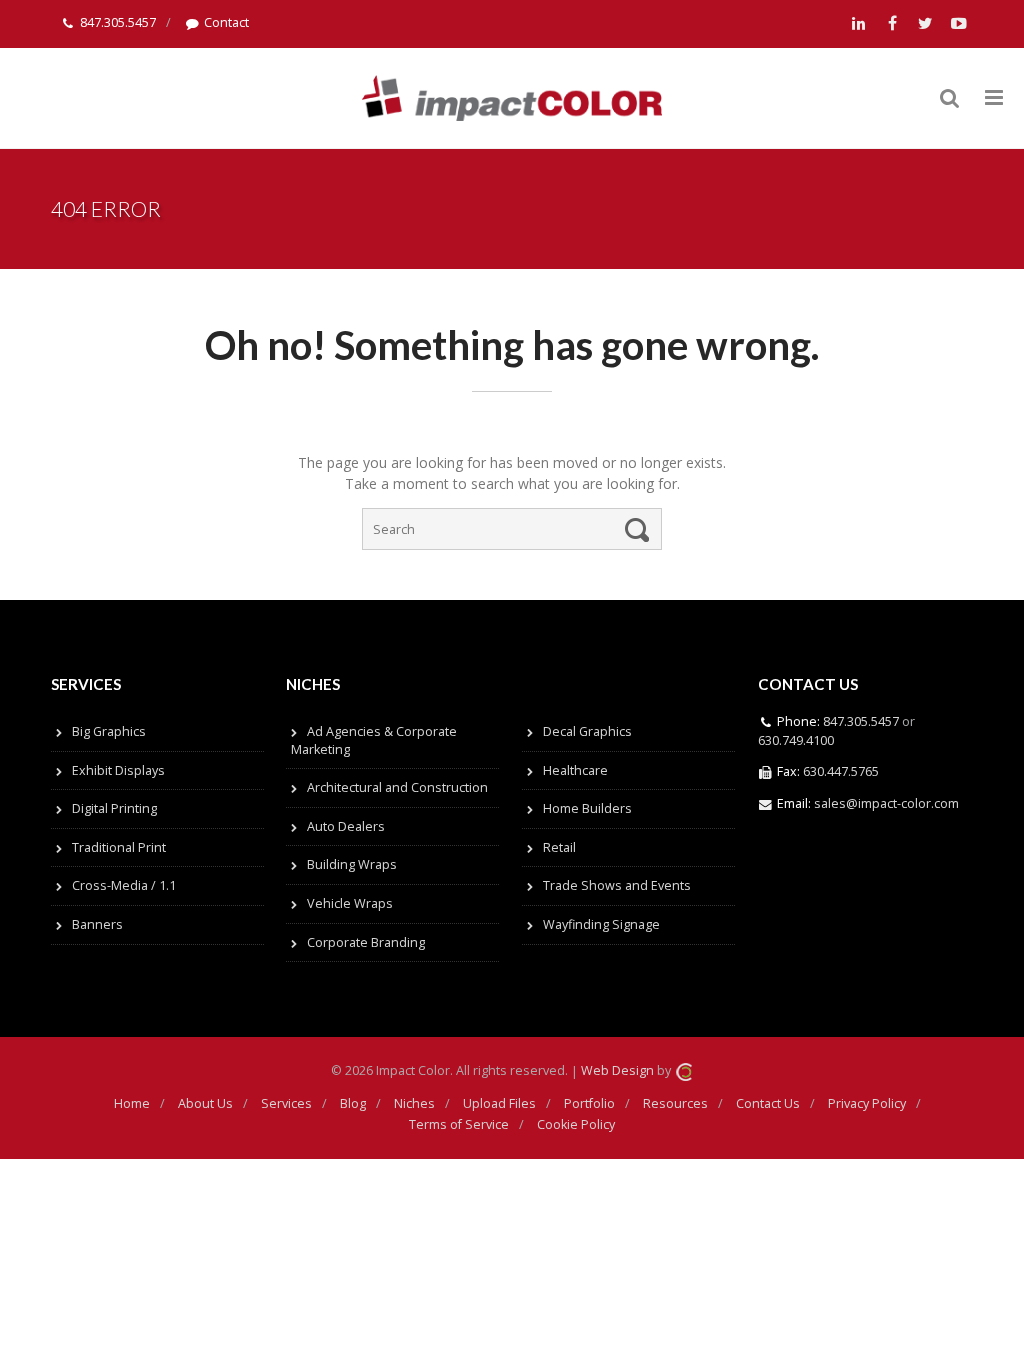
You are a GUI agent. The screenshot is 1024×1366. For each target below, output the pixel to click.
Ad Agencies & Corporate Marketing (374, 740)
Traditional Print (119, 847)
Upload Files (499, 1103)
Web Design (617, 1071)
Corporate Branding (366, 942)
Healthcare (575, 770)
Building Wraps (352, 864)
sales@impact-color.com (886, 803)
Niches (414, 1103)
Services (286, 1103)
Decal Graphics (587, 731)
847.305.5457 (118, 22)
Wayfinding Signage (601, 924)
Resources (675, 1103)
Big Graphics (109, 731)
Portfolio (589, 1103)
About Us (205, 1103)
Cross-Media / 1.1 (124, 885)
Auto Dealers (346, 826)
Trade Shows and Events (617, 885)
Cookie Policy (576, 1124)
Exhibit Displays (118, 770)
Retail (559, 847)
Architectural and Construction (397, 787)
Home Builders (587, 808)
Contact (226, 22)
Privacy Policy (867, 1103)
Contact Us (768, 1103)
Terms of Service (459, 1124)
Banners (97, 924)
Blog (353, 1103)
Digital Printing (114, 808)
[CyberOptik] (684, 1071)
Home (132, 1103)
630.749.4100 (796, 740)
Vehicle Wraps (350, 903)
